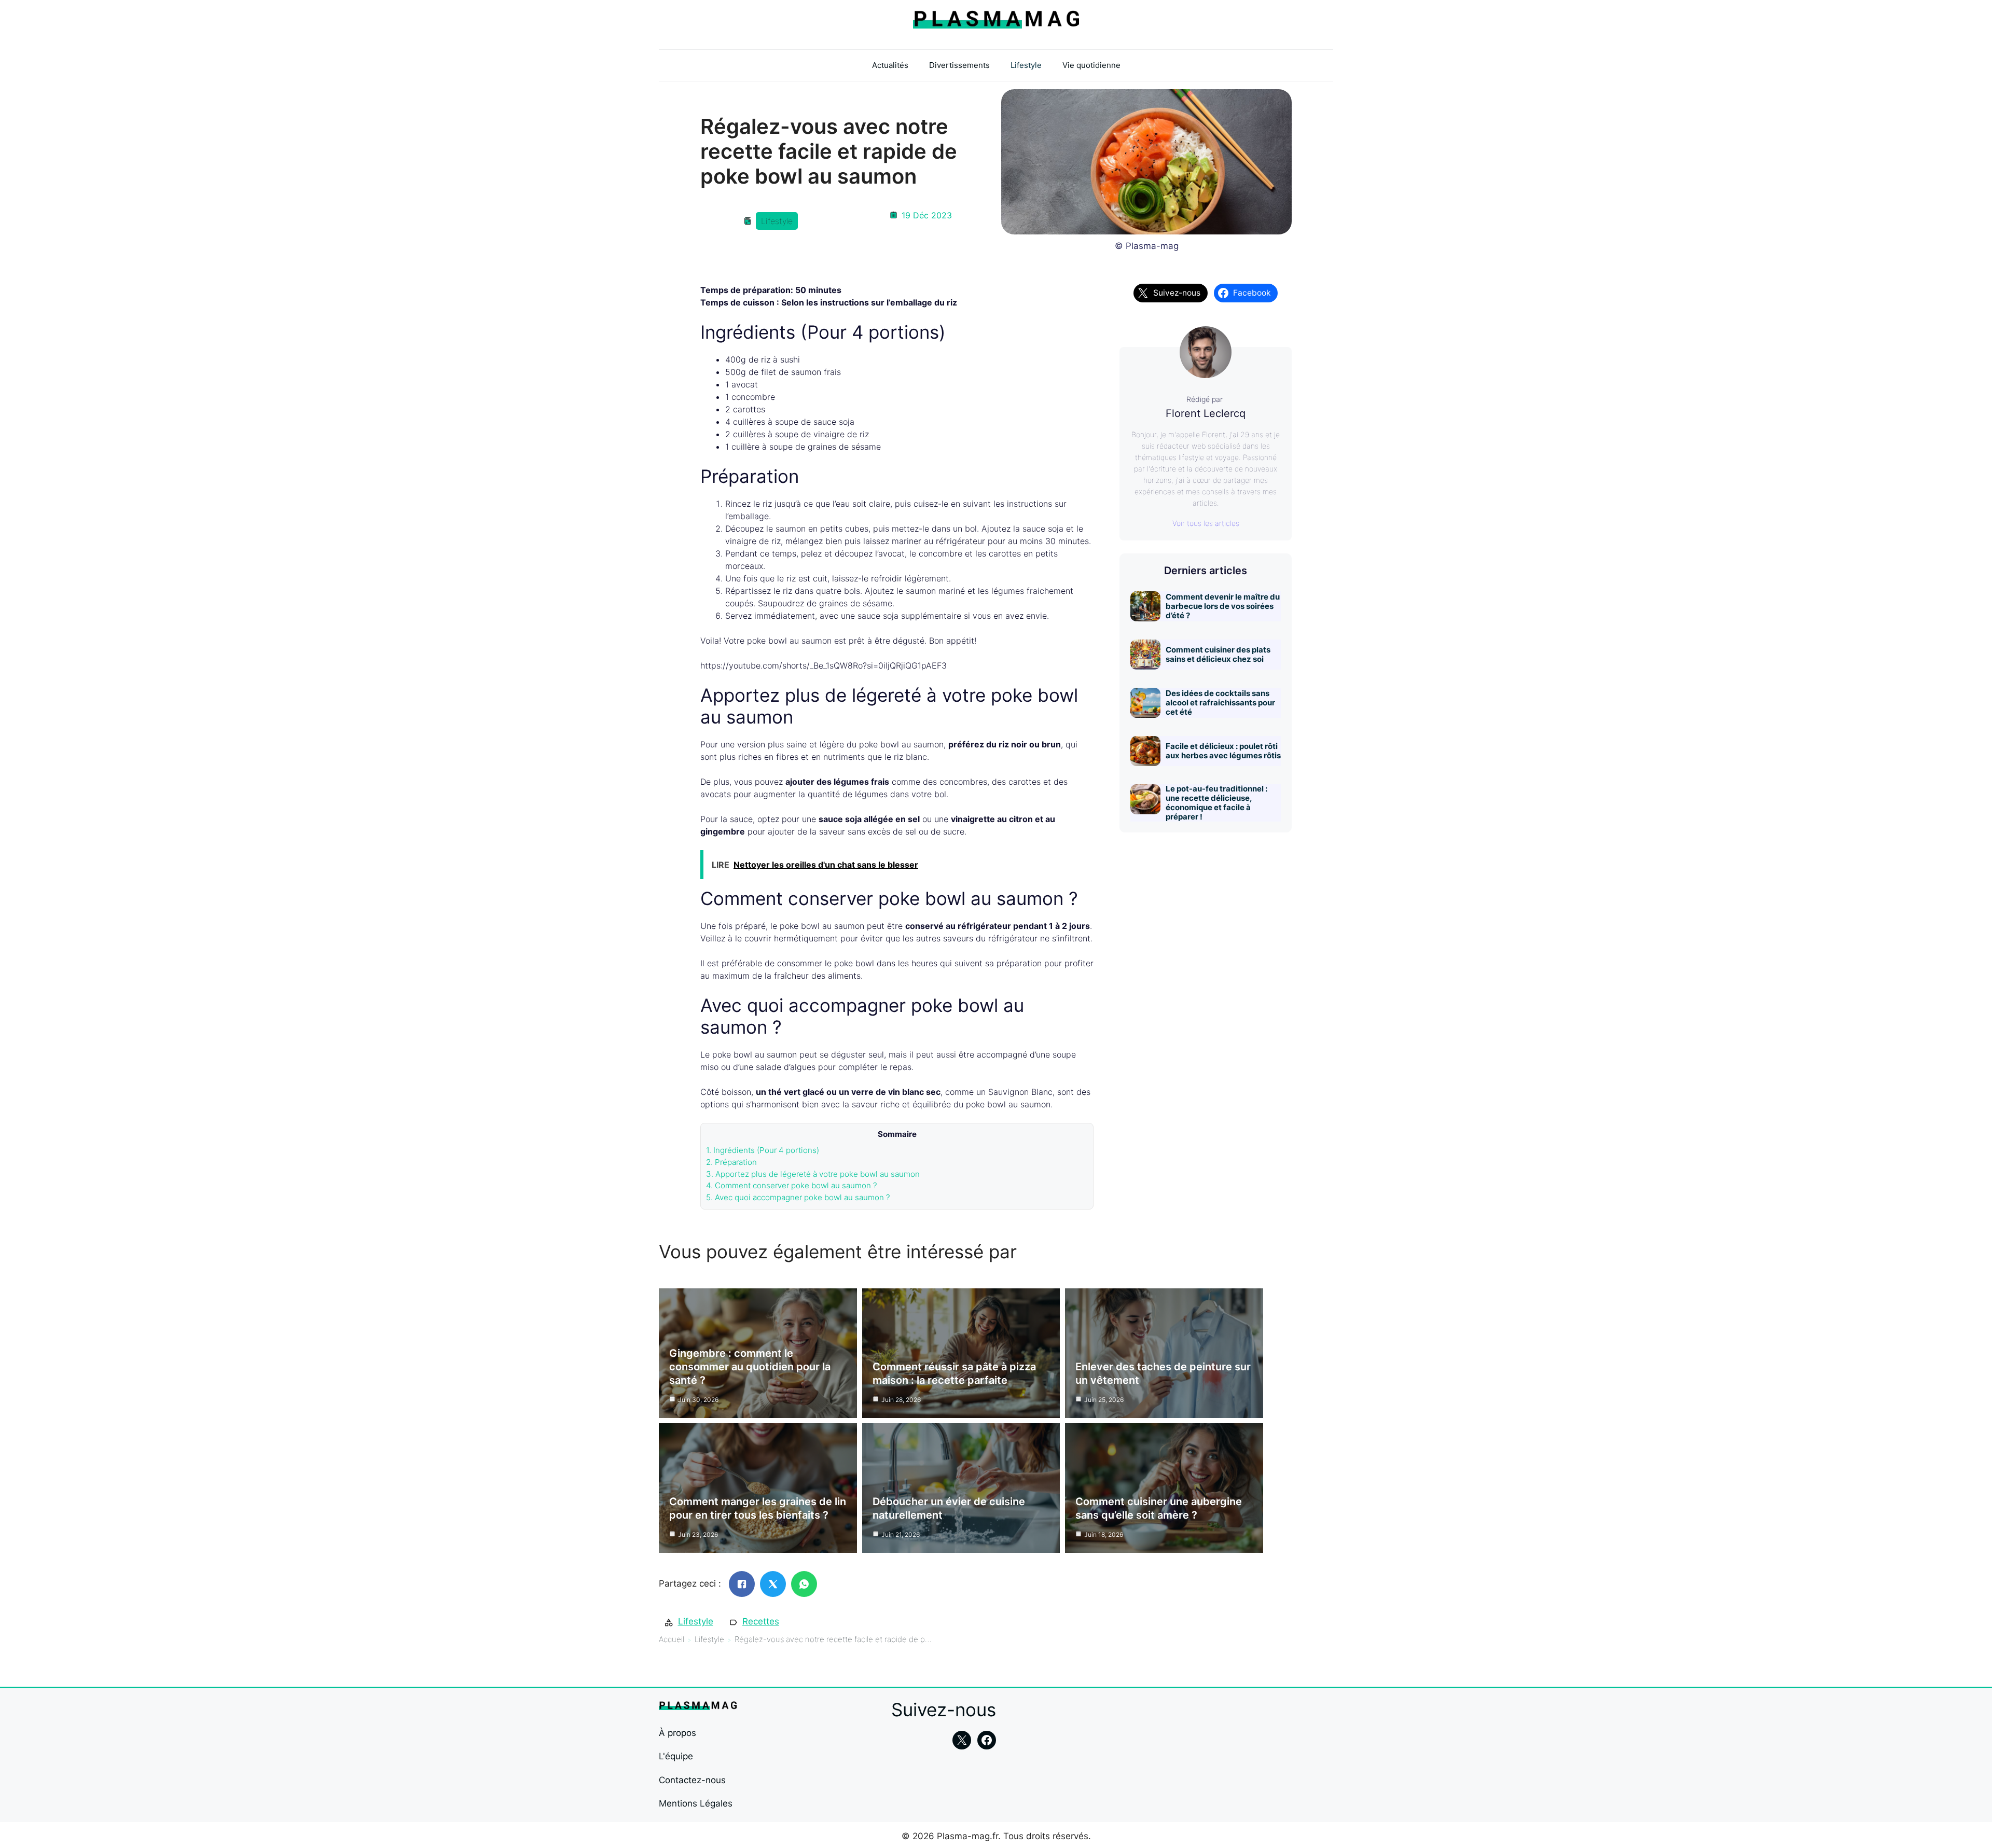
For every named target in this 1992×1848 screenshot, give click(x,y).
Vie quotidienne (1091, 65)
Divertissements (959, 65)
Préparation (731, 1162)
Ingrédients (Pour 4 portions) (763, 1150)
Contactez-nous (692, 1780)
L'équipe (676, 1756)
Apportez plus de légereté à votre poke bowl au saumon (813, 1174)
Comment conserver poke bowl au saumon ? (792, 1185)
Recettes (761, 1621)
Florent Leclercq (1206, 413)
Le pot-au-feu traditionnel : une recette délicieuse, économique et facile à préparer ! (1216, 803)
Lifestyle (1026, 65)
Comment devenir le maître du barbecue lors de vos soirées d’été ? (1223, 606)
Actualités (890, 65)
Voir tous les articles (1206, 523)
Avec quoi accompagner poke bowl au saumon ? (798, 1197)
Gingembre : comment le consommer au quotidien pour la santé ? (750, 1367)
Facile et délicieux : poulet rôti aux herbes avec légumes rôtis (1223, 751)
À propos (677, 1733)
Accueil (672, 1639)
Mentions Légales (696, 1803)
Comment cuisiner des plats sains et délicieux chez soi (1218, 654)
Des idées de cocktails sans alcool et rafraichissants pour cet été (1220, 703)
